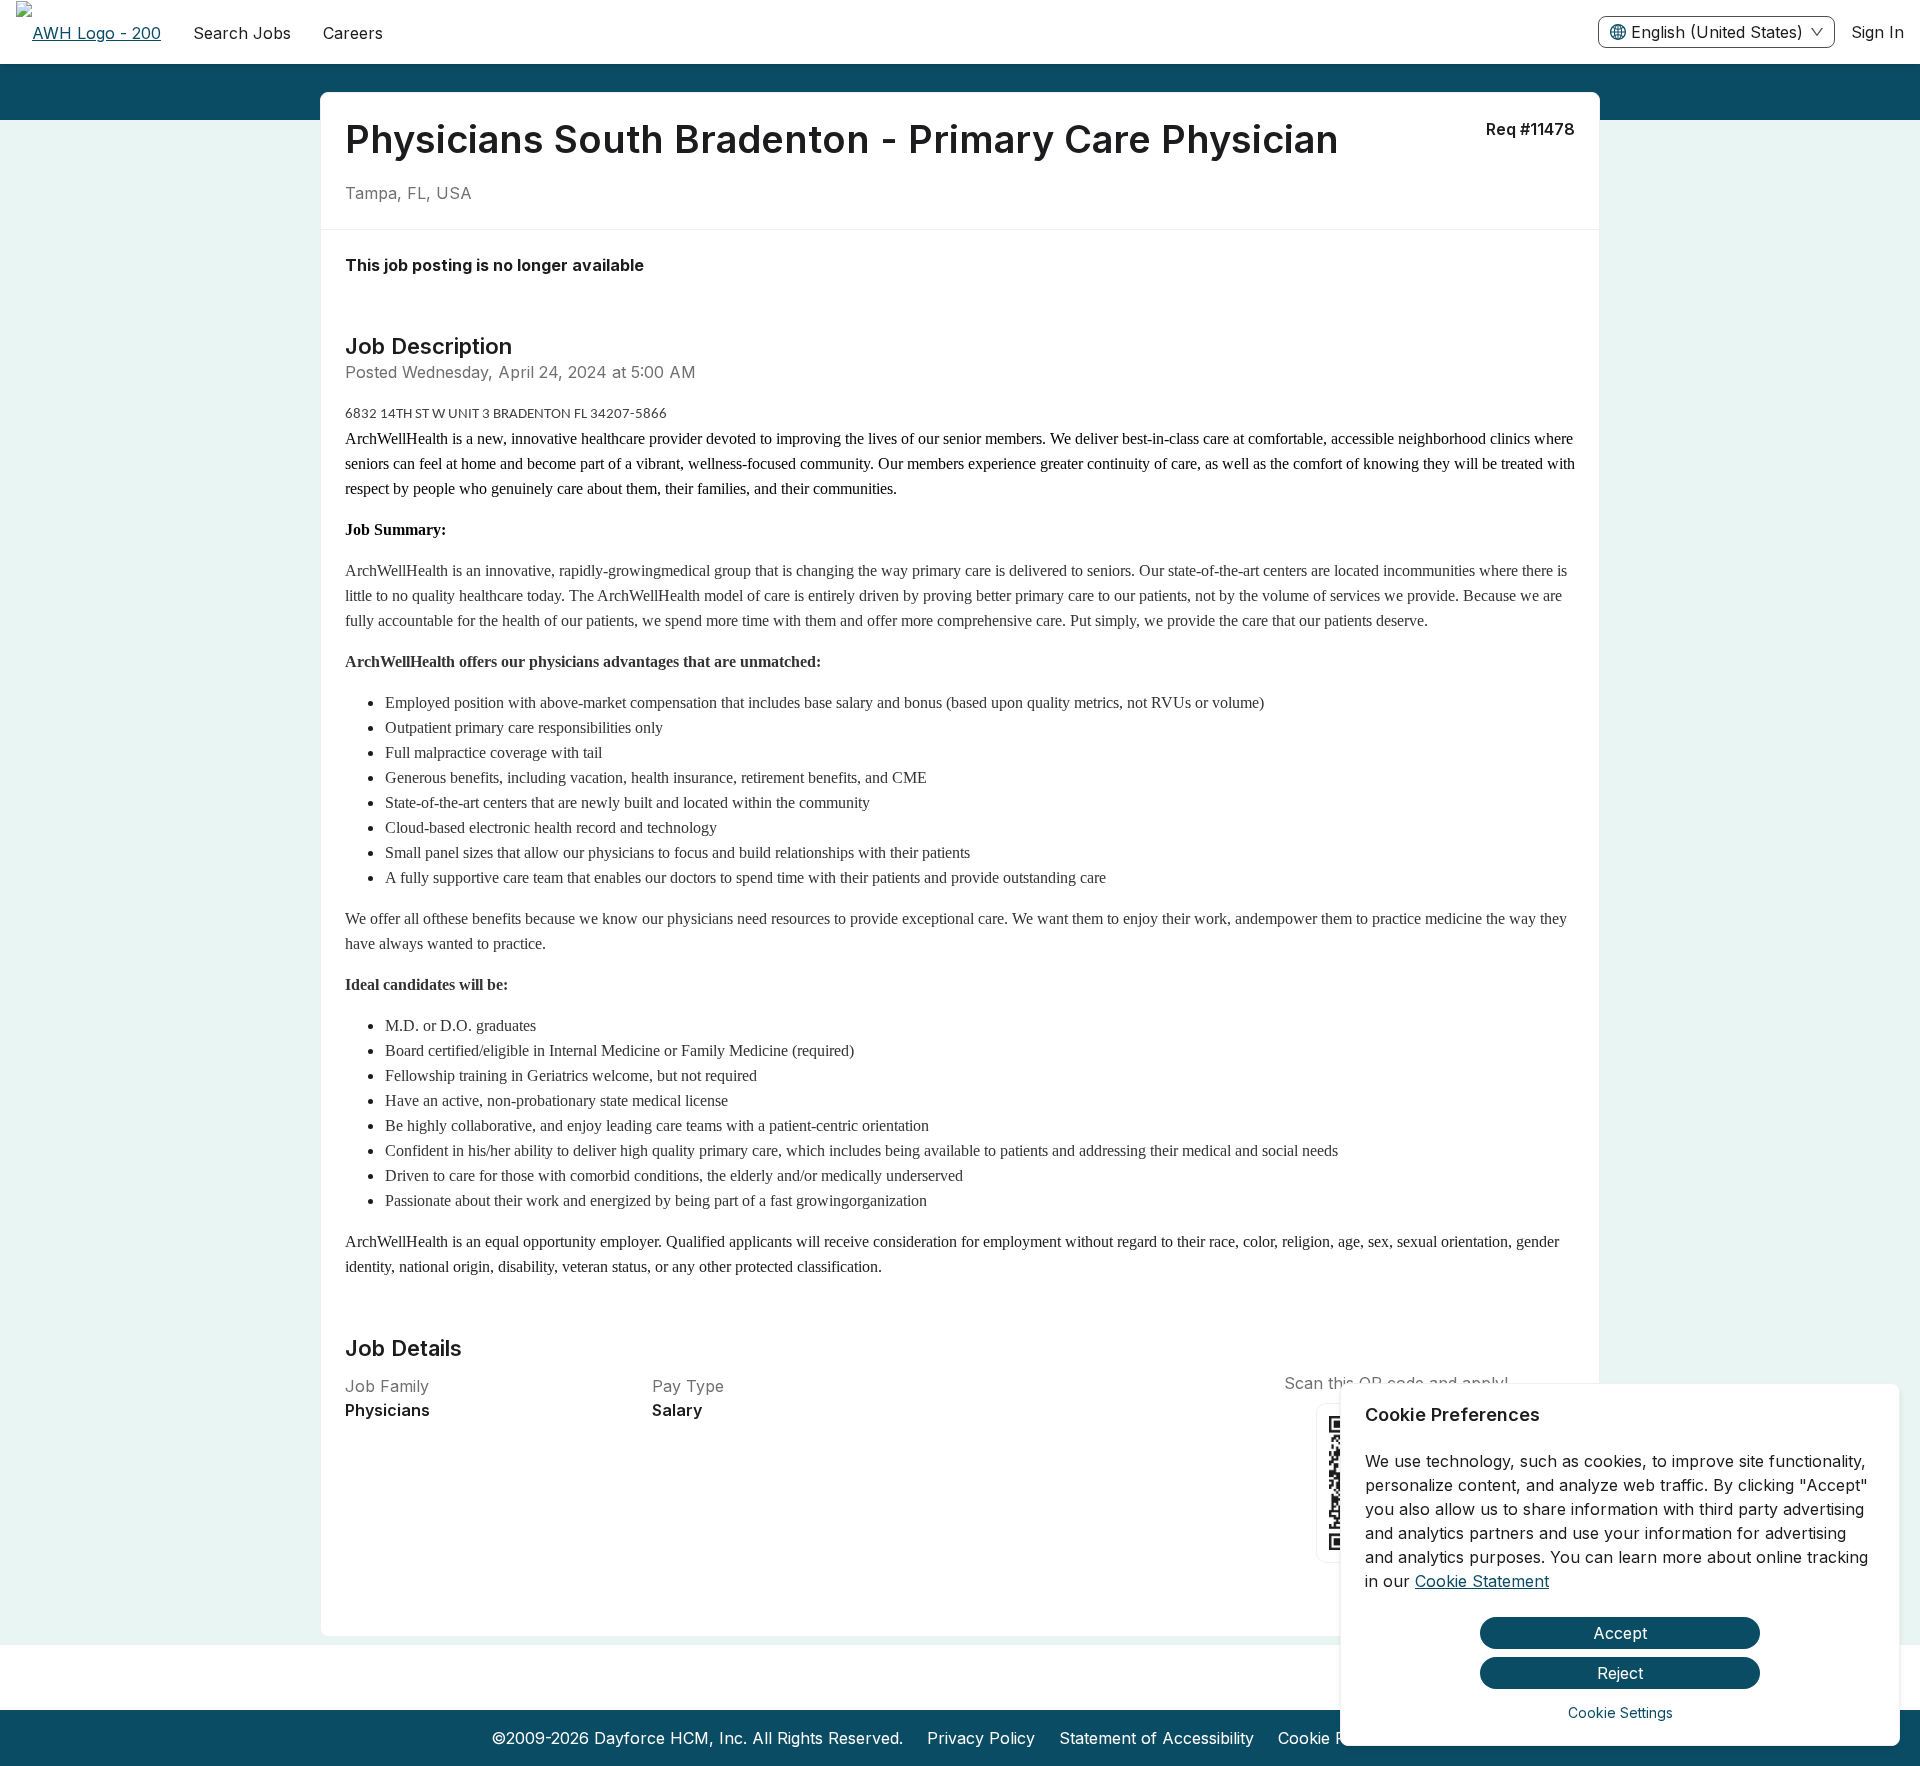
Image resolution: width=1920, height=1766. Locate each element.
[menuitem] (88, 33)
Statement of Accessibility (1156, 1738)
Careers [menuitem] (353, 33)
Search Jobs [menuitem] (242, 33)
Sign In (1877, 32)
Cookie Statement (1482, 1581)
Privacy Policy (981, 1738)
